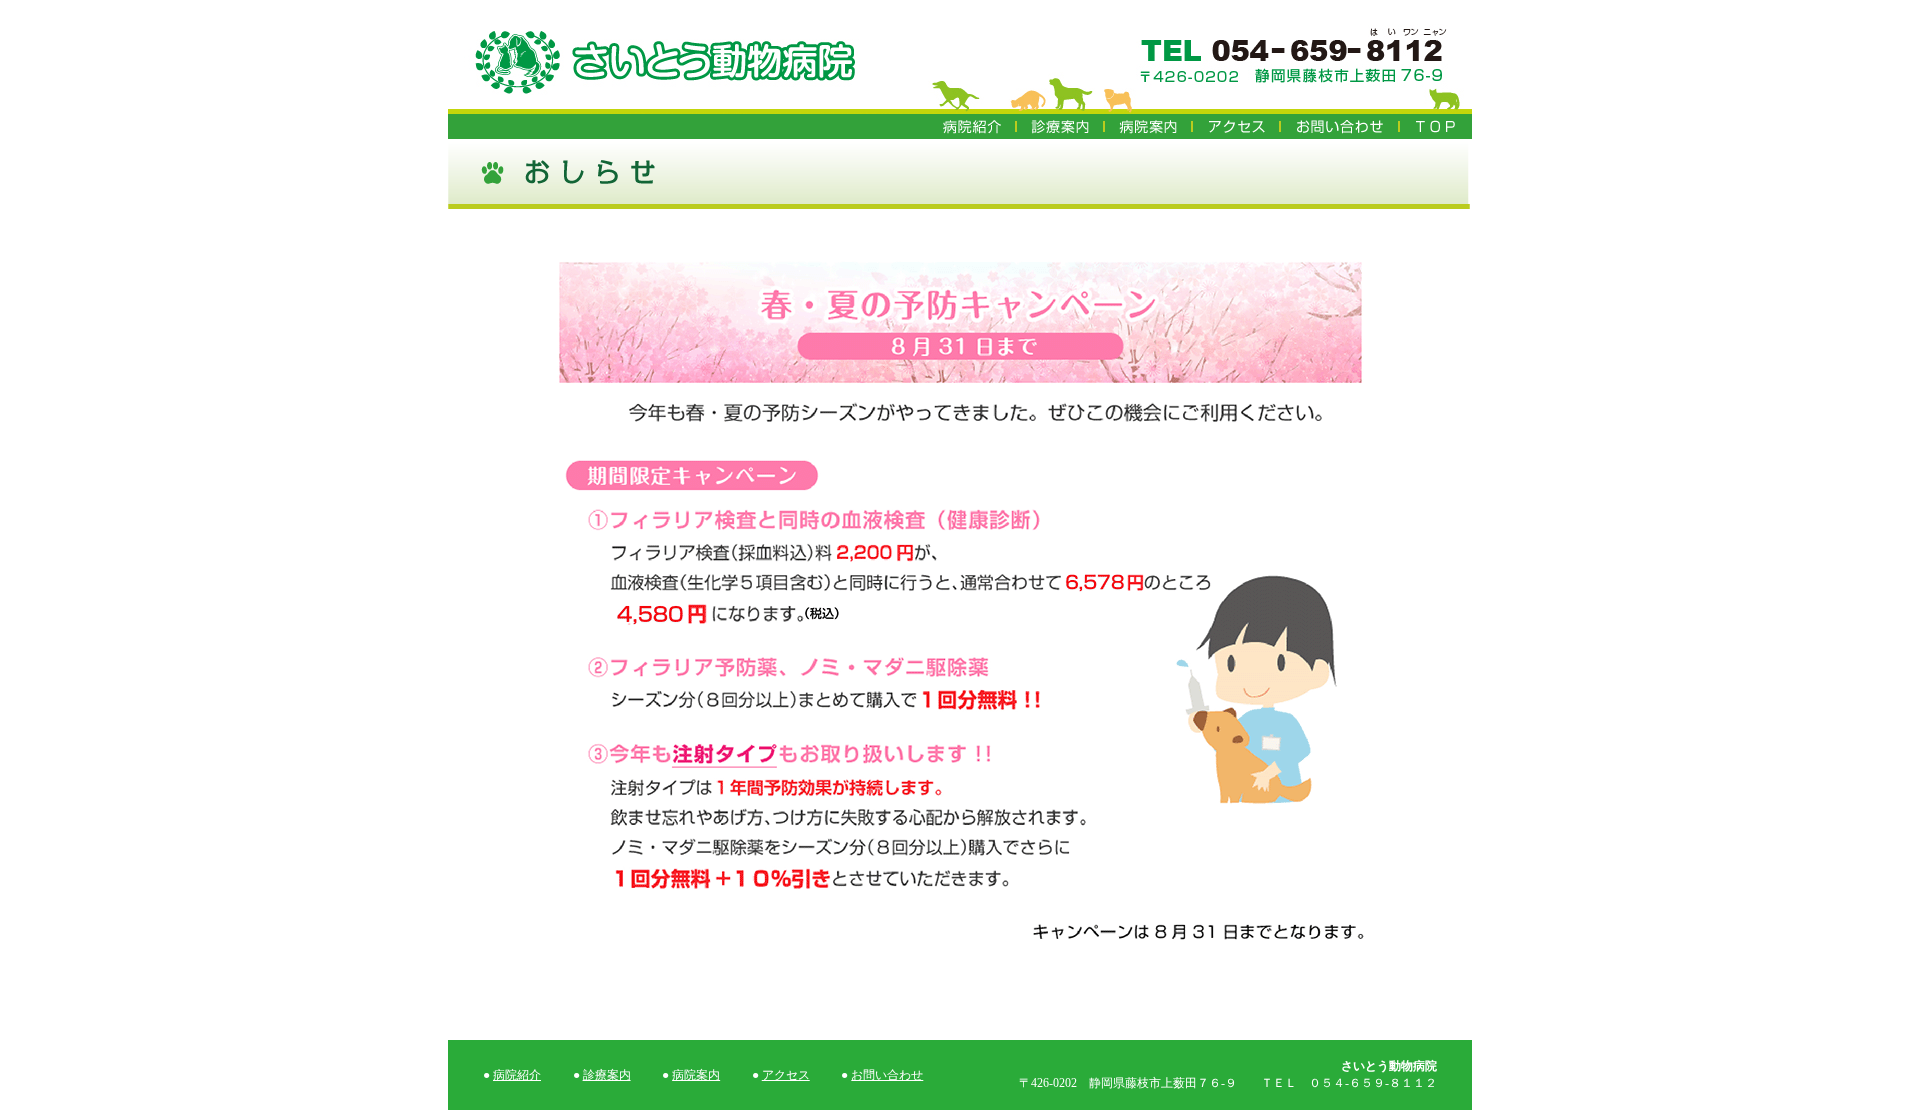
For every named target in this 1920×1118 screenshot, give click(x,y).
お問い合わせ (887, 1075)
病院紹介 (517, 1075)
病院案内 (696, 1075)
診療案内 (607, 1075)
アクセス (786, 1075)
